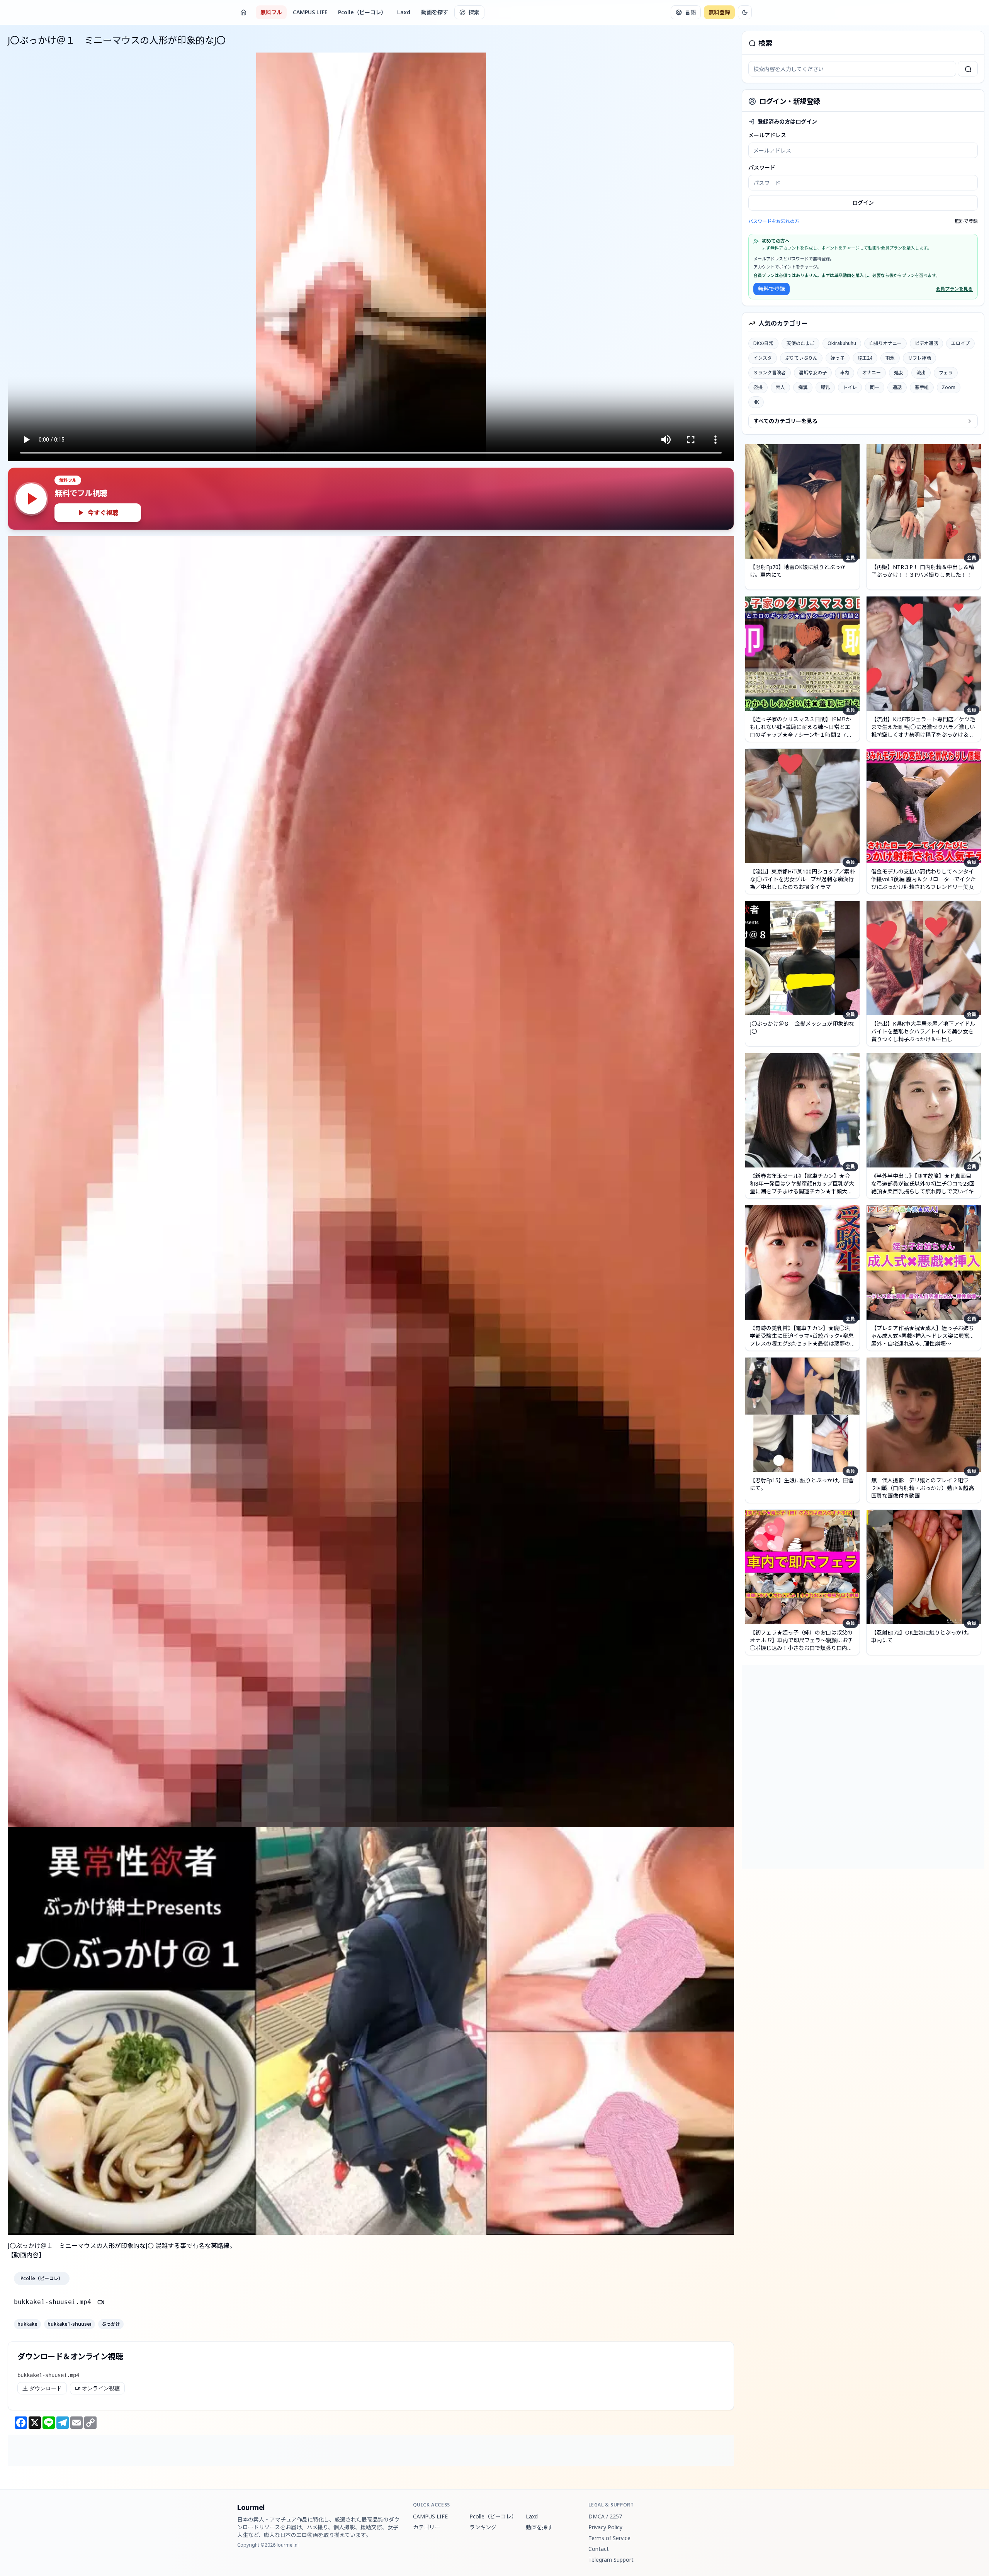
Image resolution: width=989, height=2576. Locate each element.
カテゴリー (427, 2527)
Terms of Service (609, 2538)
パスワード (762, 167)
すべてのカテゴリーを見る (785, 421)
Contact (599, 2549)
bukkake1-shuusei (70, 2324)
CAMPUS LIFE (310, 12)
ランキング (483, 2527)
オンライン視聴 (101, 2388)
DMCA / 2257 (605, 2516)
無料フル (271, 12)
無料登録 (719, 12)
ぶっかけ (111, 2324)
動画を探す (435, 12)
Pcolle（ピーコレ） (362, 12)
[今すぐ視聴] (31, 499)
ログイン (863, 203)
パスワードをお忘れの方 (774, 221)
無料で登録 (966, 221)
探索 (474, 12)
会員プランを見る (954, 289)
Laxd (404, 12)
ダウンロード (46, 2388)
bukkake (27, 2324)
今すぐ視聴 (103, 513)
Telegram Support (611, 2560)
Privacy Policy (605, 2527)
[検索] (968, 69)
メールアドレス (767, 135)
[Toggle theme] (745, 12)
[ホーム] (243, 12)
